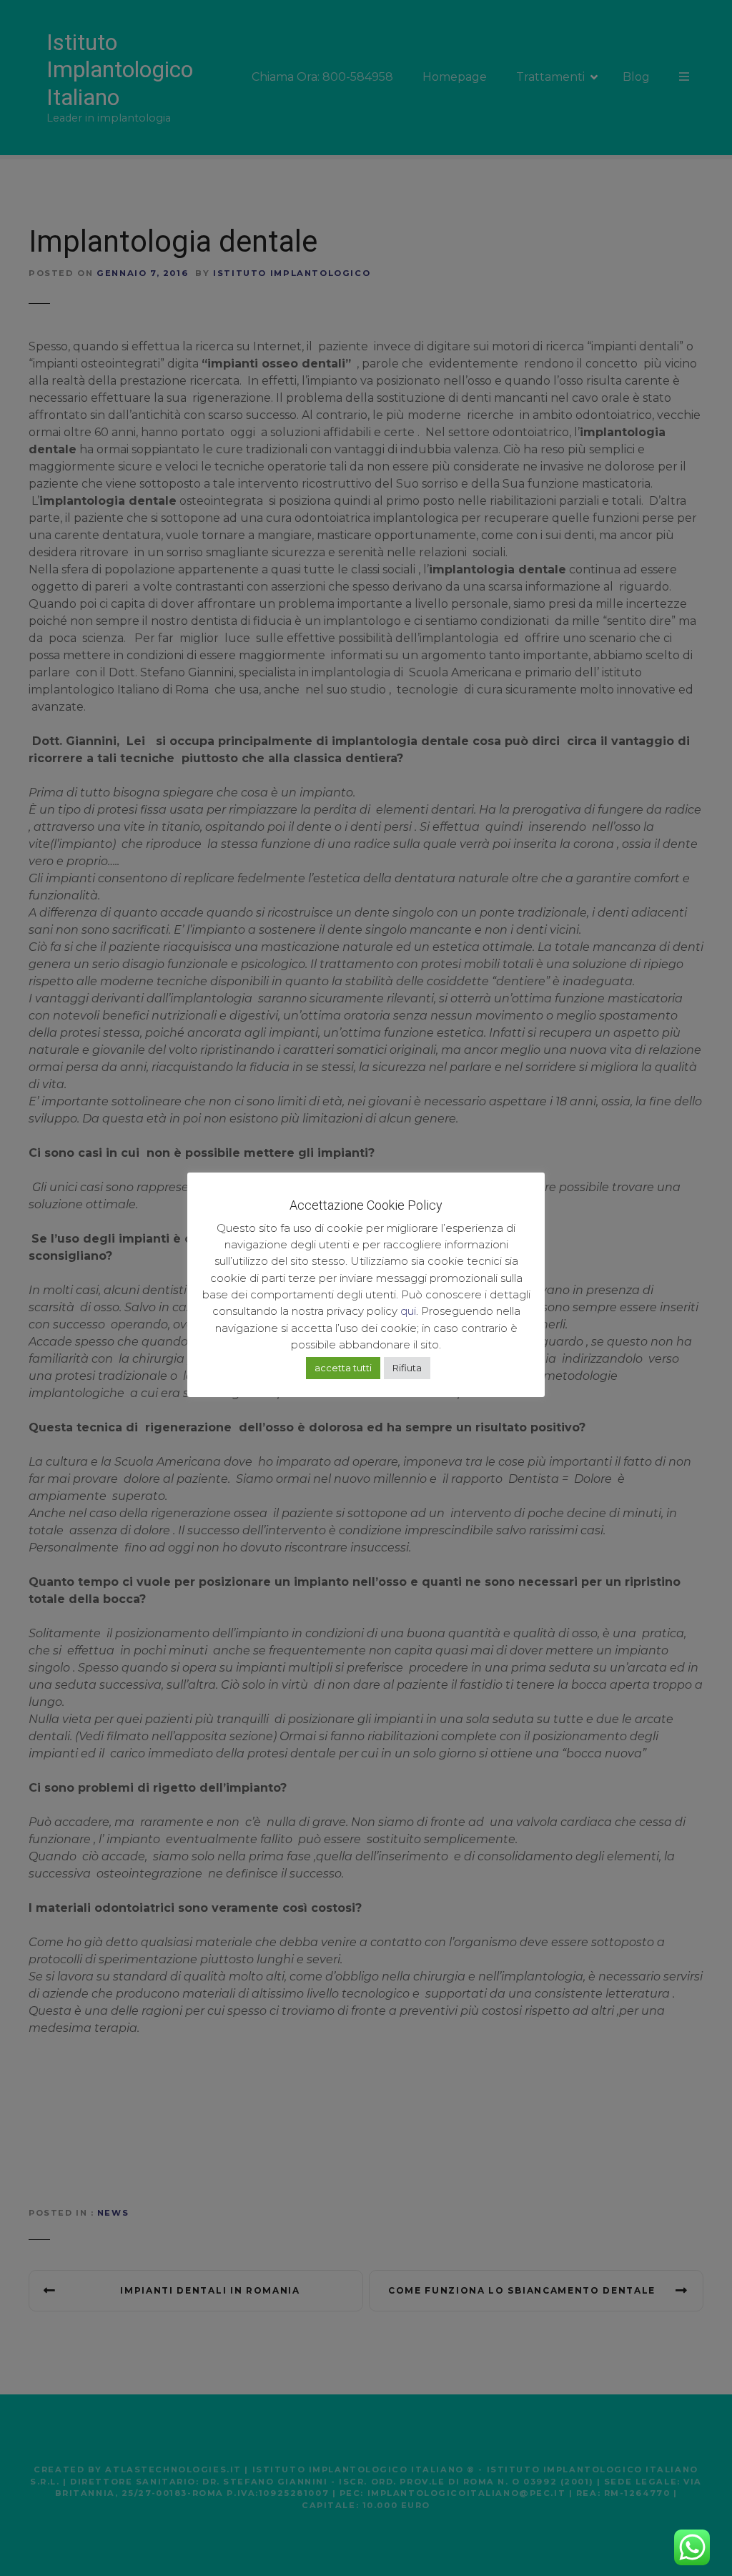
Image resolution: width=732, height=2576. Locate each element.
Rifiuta (407, 1368)
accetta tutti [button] (343, 1368)
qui (408, 1311)
